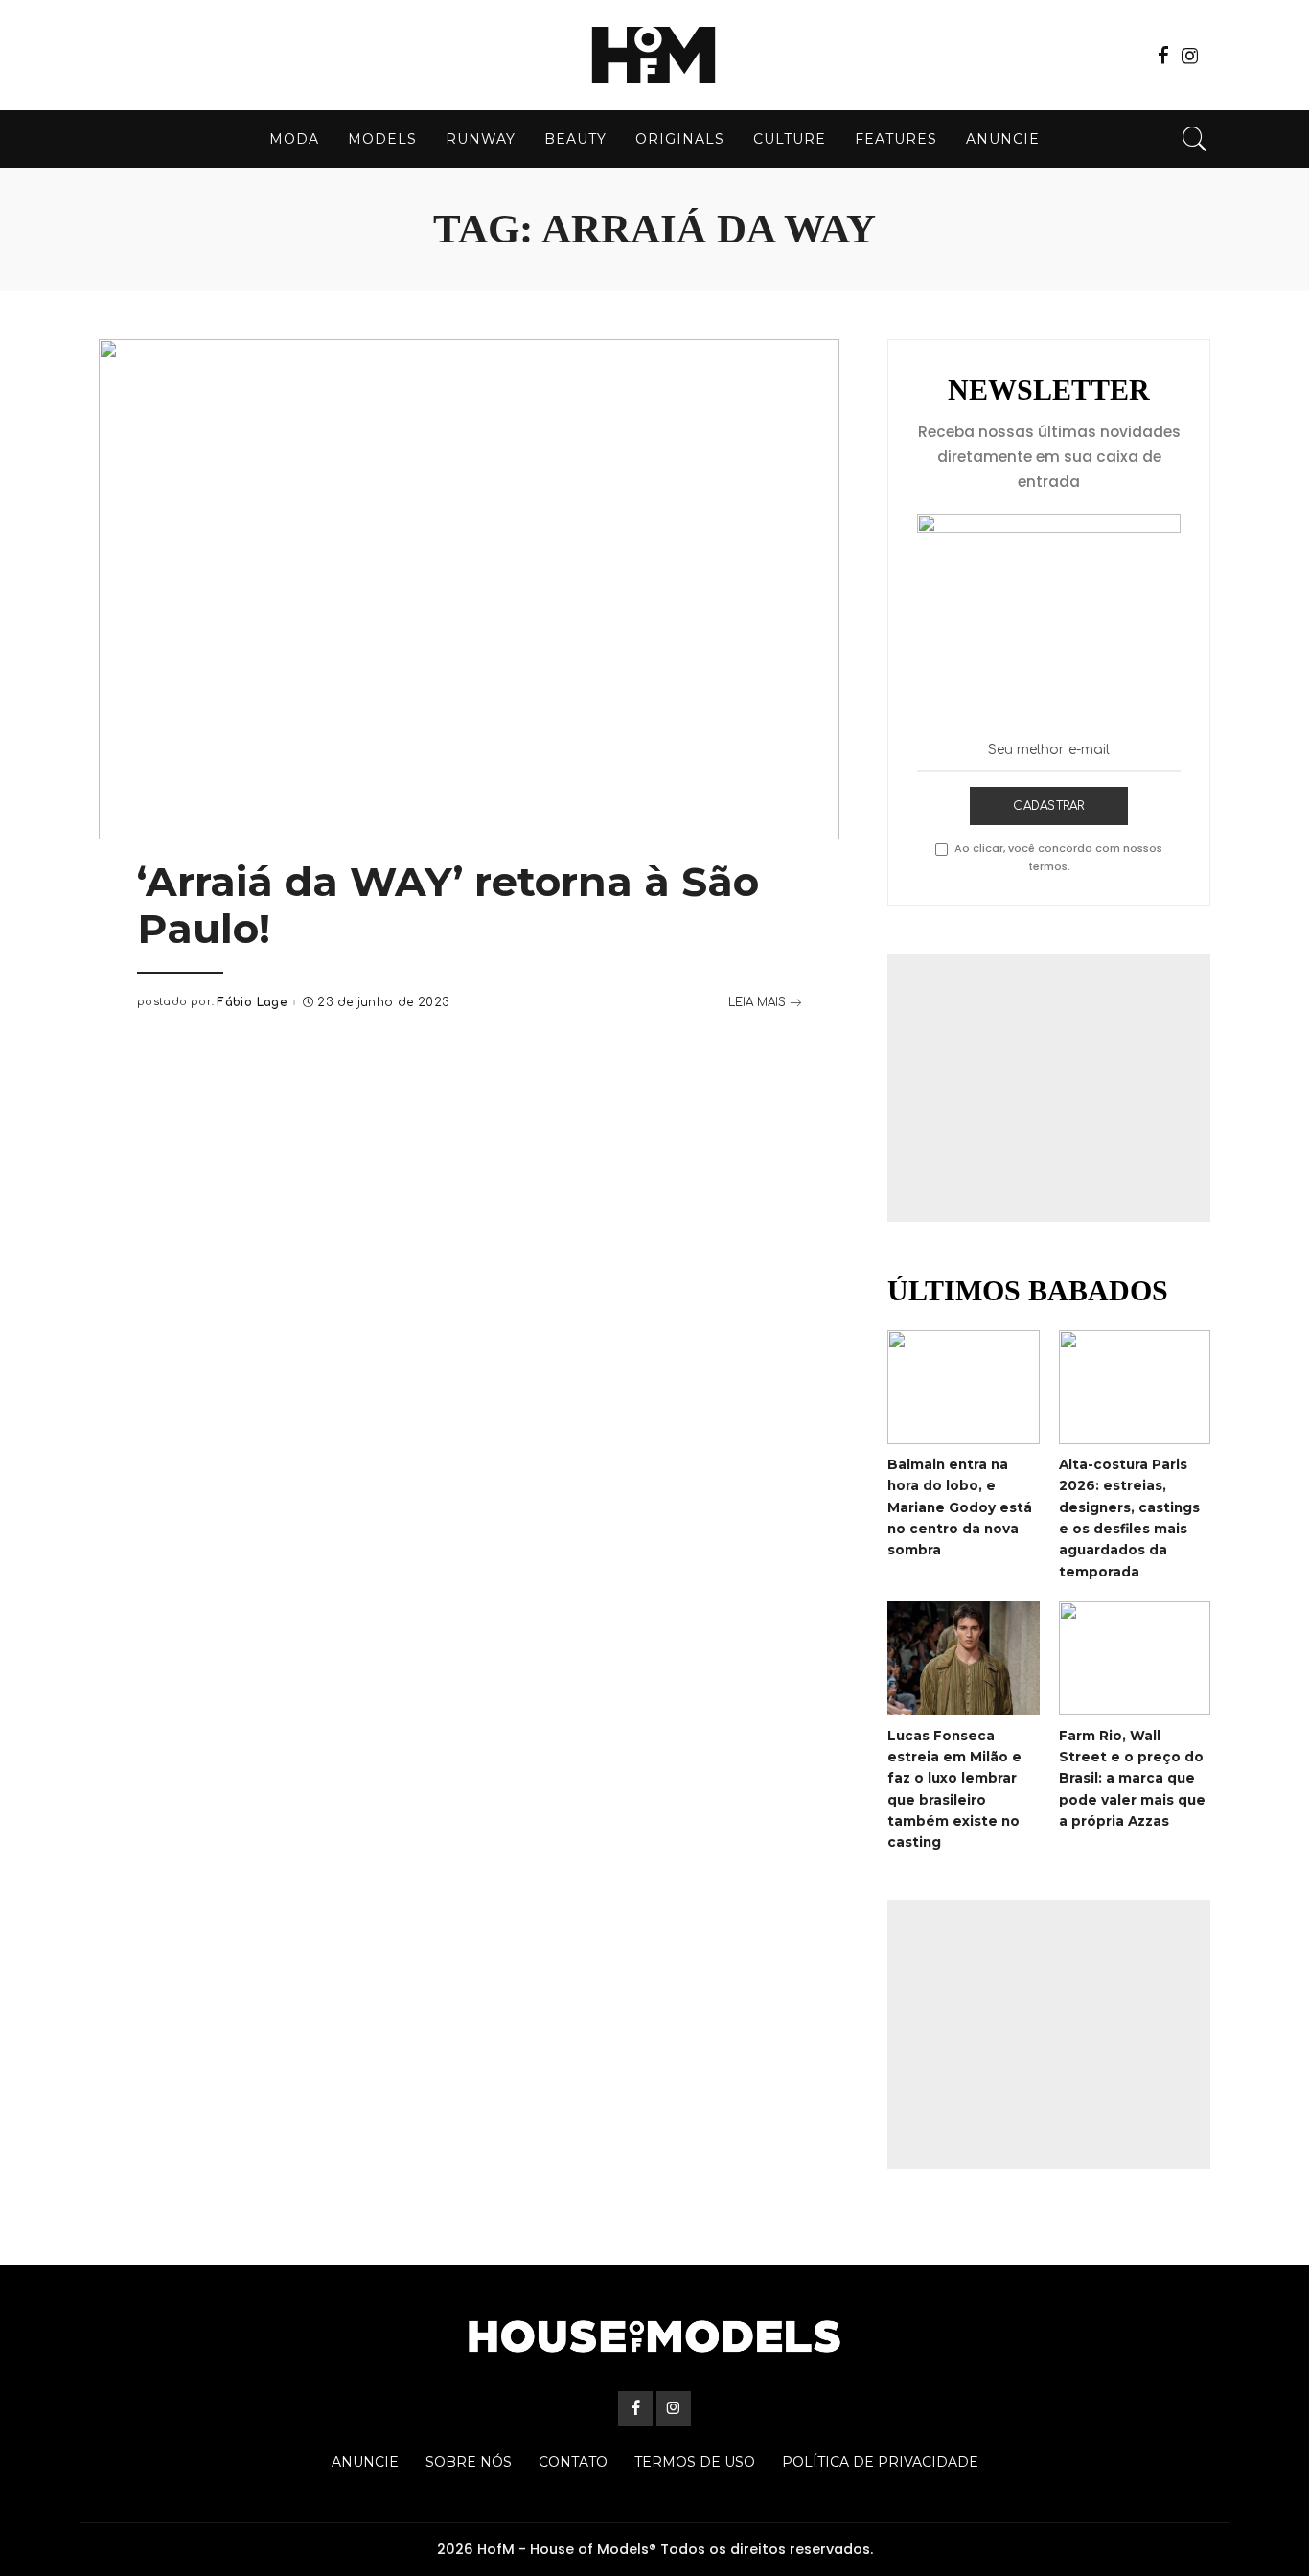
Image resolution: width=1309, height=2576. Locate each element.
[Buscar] (1195, 139)
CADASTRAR (1048, 806)
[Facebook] (1163, 56)
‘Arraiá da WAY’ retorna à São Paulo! (448, 905)
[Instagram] (1190, 56)
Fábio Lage (252, 1002)
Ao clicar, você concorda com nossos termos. (1058, 857)
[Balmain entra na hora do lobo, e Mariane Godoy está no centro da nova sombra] (963, 1387)
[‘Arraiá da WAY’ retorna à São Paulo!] (469, 589)
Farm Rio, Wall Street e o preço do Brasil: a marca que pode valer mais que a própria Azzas (1132, 1778)
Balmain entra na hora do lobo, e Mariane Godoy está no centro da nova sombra (960, 1507)
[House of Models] (654, 55)
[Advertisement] (1049, 1088)
